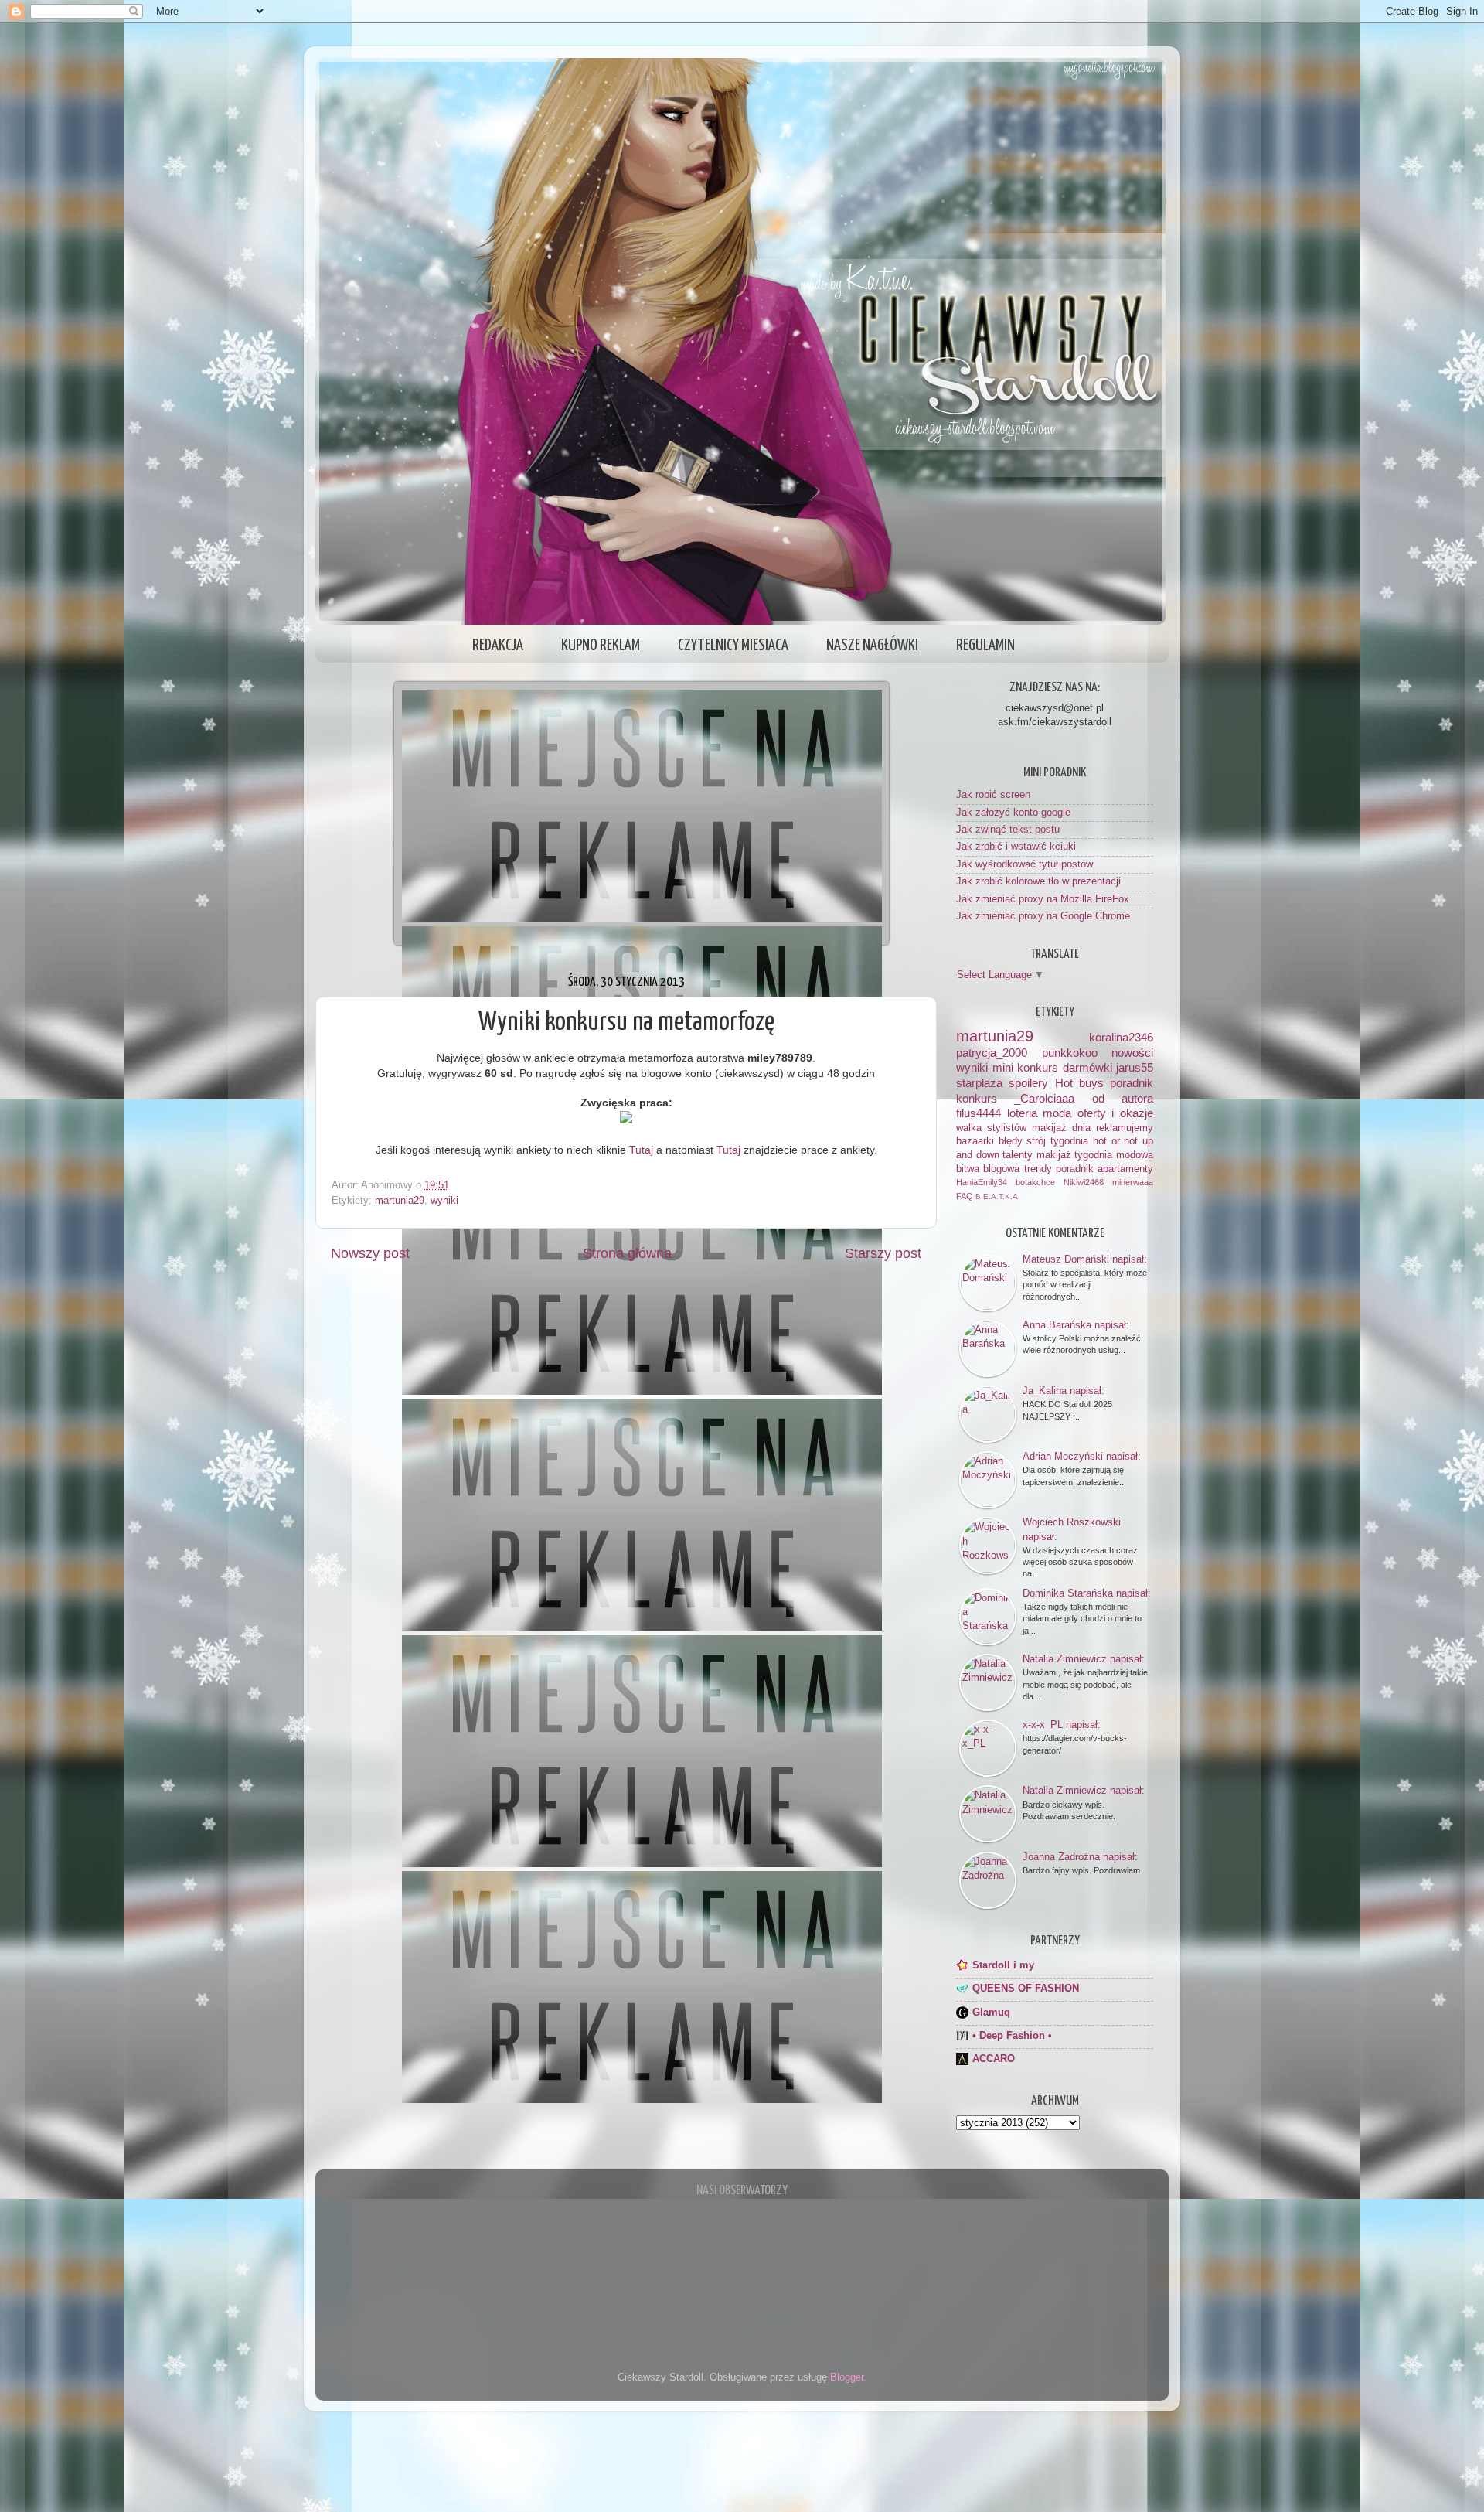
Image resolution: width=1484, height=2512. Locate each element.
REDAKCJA (498, 646)
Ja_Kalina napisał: (1064, 1391)
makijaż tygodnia (1075, 1155)
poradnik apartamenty (1104, 1169)
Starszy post (883, 1253)
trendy (1038, 1169)
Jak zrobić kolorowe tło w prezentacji (1038, 881)
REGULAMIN (985, 646)
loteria (1022, 1113)
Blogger (847, 2377)
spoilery (1028, 1083)
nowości (1132, 1053)
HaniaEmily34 (982, 1182)
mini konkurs (1026, 1067)
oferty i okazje (1115, 1113)
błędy (1011, 1141)
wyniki (444, 1201)
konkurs (977, 1098)
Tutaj (641, 1150)
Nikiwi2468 (1084, 1182)
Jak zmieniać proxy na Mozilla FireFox (1043, 899)
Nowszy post (370, 1253)
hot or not (1115, 1141)
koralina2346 (1121, 1037)
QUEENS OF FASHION (1026, 1989)
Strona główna (627, 1253)
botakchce (1035, 1182)
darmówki (1087, 1067)
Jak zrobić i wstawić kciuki (1016, 847)
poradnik (1132, 1083)
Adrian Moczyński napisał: (1082, 1456)
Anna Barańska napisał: (1076, 1325)
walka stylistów (991, 1128)
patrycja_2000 (992, 1053)
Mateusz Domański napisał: (1085, 1259)
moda (1057, 1113)
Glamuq (991, 2013)
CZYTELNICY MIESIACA (733, 646)
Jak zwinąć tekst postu (1008, 830)
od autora (1123, 1098)
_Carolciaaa (1044, 1098)
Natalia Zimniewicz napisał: (1084, 1659)
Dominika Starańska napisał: (1087, 1593)
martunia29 (400, 1201)
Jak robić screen (993, 795)
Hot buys (1079, 1083)
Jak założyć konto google (1013, 813)
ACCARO (994, 2059)
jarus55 (1135, 1067)
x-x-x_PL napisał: (1062, 1725)
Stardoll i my (1003, 1965)
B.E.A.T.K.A (997, 1196)
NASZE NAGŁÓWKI (872, 646)
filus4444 (979, 1113)
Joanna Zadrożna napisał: (1080, 1857)
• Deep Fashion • (1012, 2036)
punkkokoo (1070, 1053)
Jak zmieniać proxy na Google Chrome (1043, 916)
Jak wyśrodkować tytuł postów (1025, 864)
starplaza (979, 1083)
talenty (1018, 1155)
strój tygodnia (1057, 1141)
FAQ (965, 1196)
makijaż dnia (1061, 1128)
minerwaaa (1133, 1182)
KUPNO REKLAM (601, 646)
